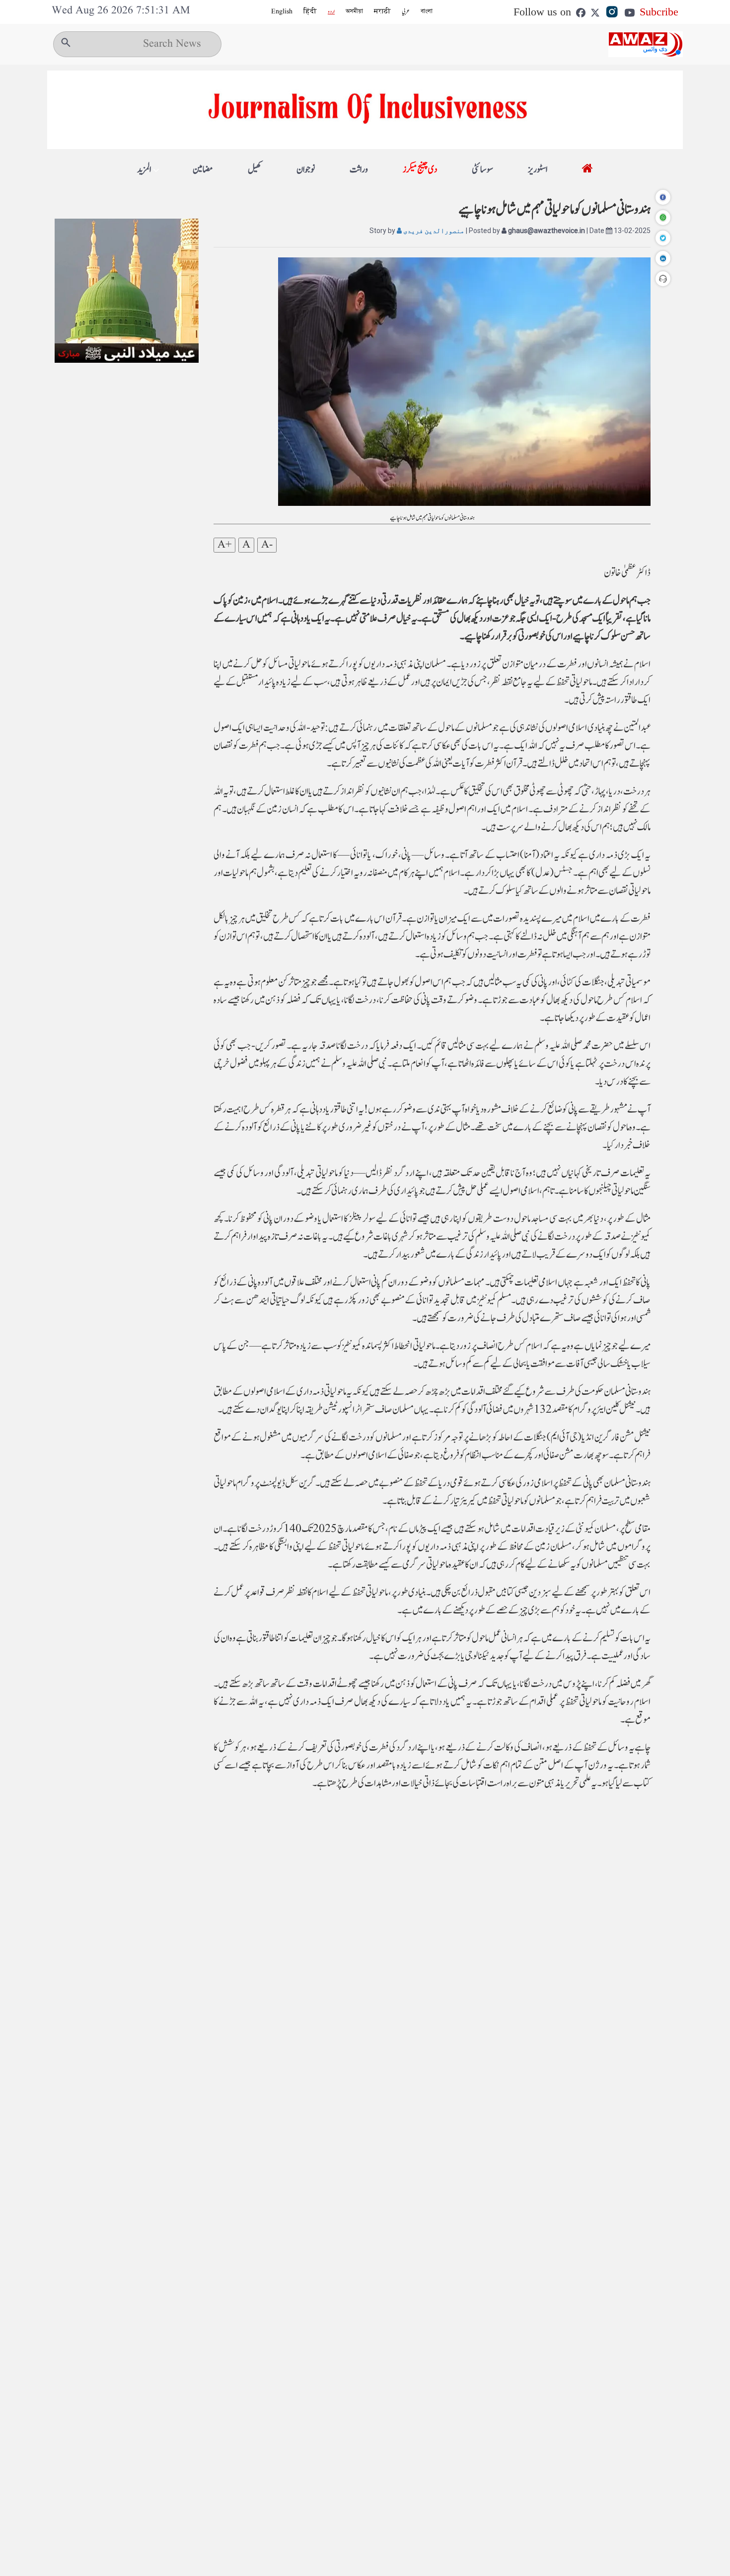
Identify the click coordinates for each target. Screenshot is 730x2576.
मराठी (382, 11)
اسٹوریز (538, 170)
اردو (331, 11)
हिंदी (310, 11)
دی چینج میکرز (420, 170)
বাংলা (427, 11)
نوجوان (306, 170)
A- (267, 545)
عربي (406, 11)
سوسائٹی (482, 170)
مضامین (203, 170)
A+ (224, 545)
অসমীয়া (354, 11)
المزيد (144, 170)
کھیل (255, 170)
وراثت (359, 170)
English (282, 11)
